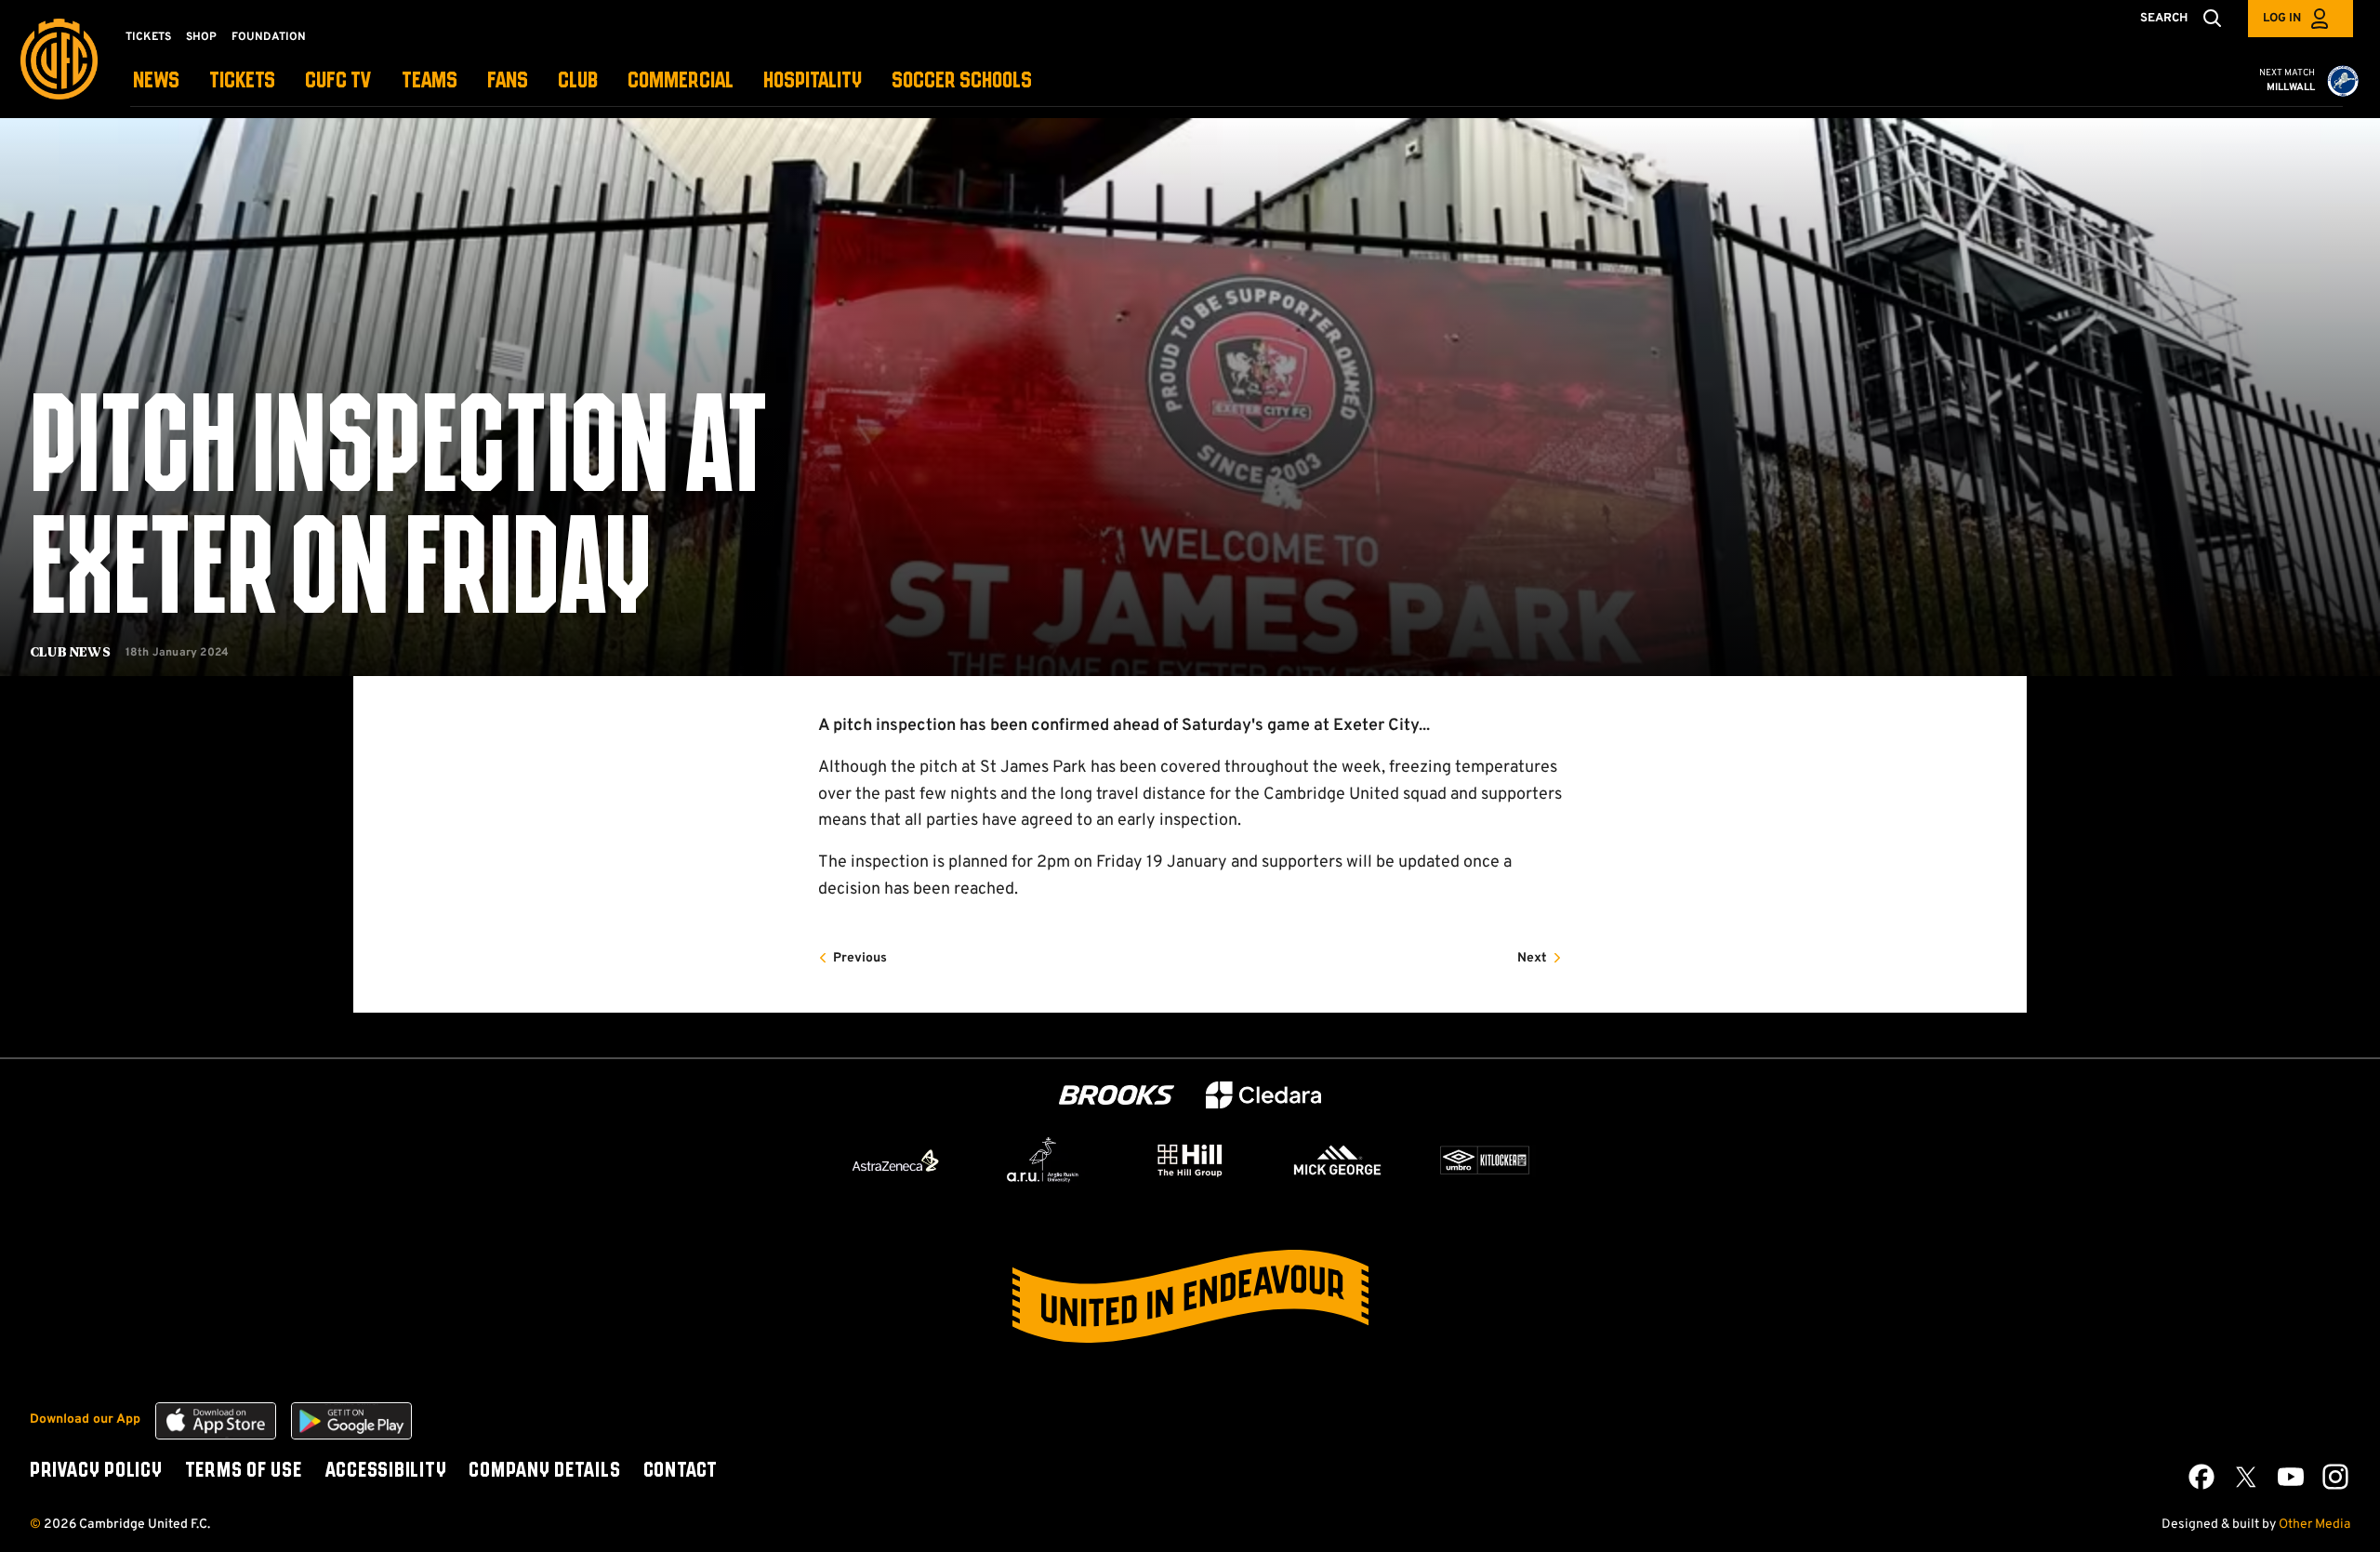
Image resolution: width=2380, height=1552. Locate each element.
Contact (681, 1471)
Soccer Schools (962, 81)
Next (1532, 958)
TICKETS (242, 81)
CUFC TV (338, 81)
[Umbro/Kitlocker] (1485, 1161)
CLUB (578, 81)
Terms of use (244, 1471)
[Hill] (1190, 1160)
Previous (860, 958)
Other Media (2314, 1525)
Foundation (269, 37)
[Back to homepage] (59, 59)
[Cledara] (1263, 1095)
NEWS (156, 81)
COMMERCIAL (681, 81)
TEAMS (430, 81)
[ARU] (1043, 1161)
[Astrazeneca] (895, 1161)
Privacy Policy (96, 1471)
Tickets (148, 37)
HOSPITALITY (813, 81)
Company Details (544, 1471)
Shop (201, 37)
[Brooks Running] (1117, 1095)
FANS (508, 81)
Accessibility (386, 1471)
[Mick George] (1338, 1161)
